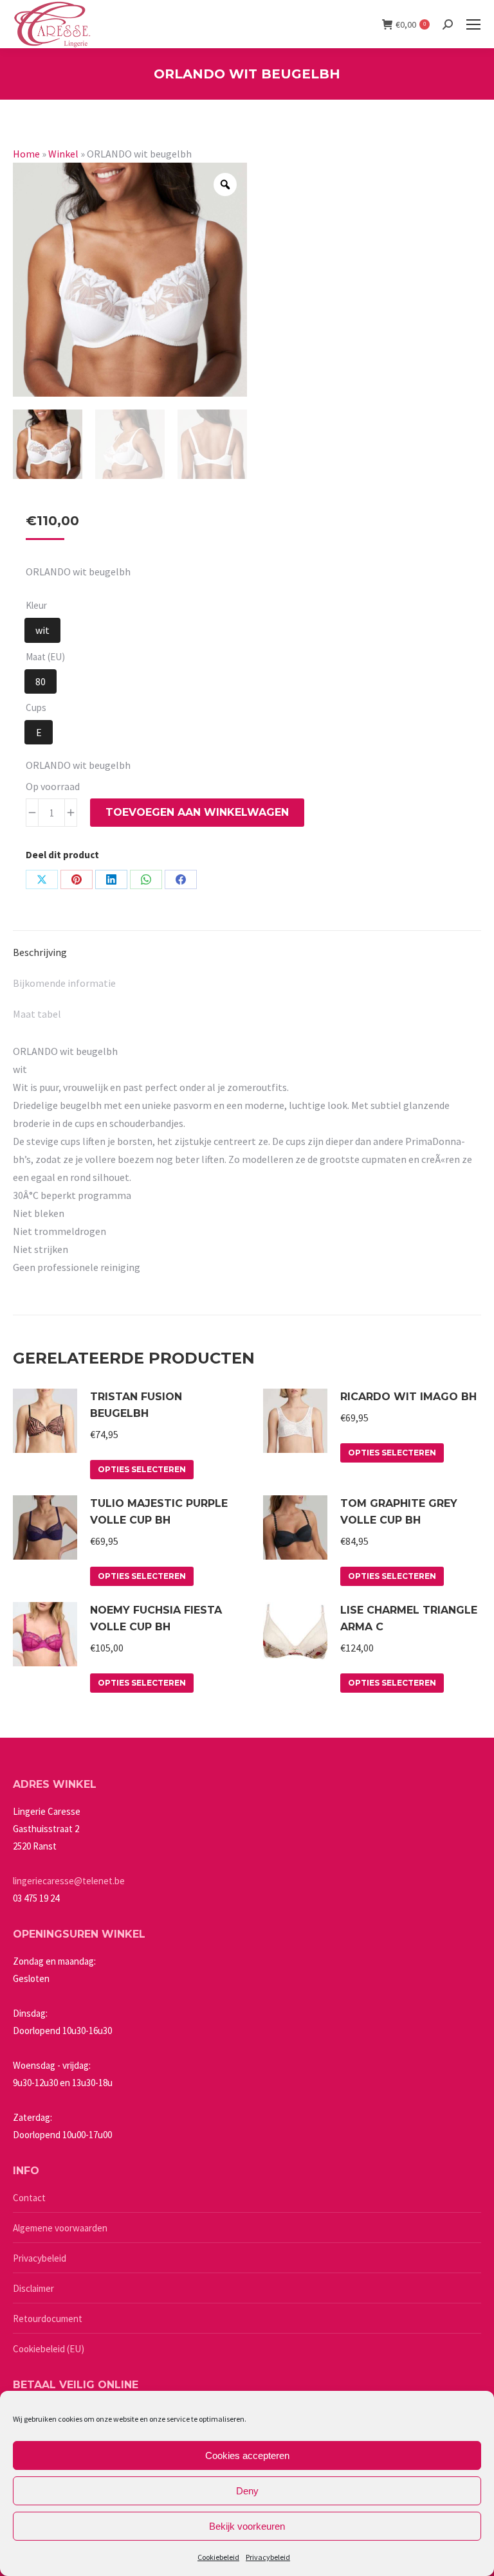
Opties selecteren (142, 1469)
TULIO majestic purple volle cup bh (159, 1512)
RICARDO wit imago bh (408, 1397)
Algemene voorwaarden (60, 2228)
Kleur (36, 605)
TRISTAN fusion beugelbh (136, 1405)
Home (26, 154)
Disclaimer (33, 2288)
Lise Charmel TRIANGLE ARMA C (409, 1618)
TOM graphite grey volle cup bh (399, 1512)
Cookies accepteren (247, 2455)
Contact (29, 2198)
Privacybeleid (268, 2557)
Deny (247, 2491)
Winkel (63, 154)
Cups (36, 707)
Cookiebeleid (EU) (49, 2349)
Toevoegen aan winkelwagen (197, 812)
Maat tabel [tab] (37, 1014)
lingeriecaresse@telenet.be (69, 1881)
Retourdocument (48, 2319)
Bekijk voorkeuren (247, 2526)
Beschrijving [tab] (40, 952)
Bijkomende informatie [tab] (64, 983)
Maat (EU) (45, 657)
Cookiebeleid (218, 2557)
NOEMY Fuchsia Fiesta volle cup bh (156, 1618)
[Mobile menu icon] (473, 24)
